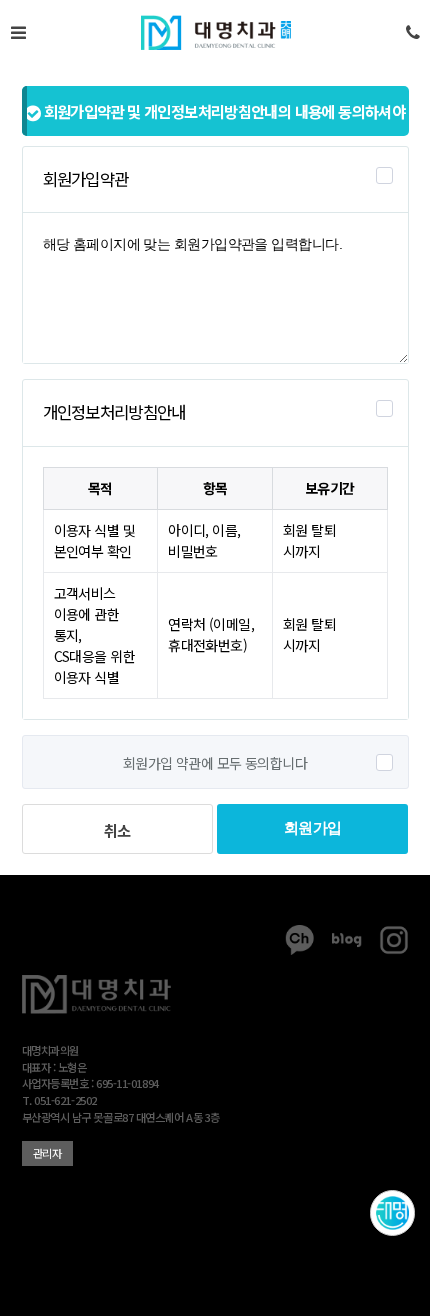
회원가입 (313, 827)
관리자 (47, 1153)
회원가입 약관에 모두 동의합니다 (215, 763)
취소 (117, 830)
